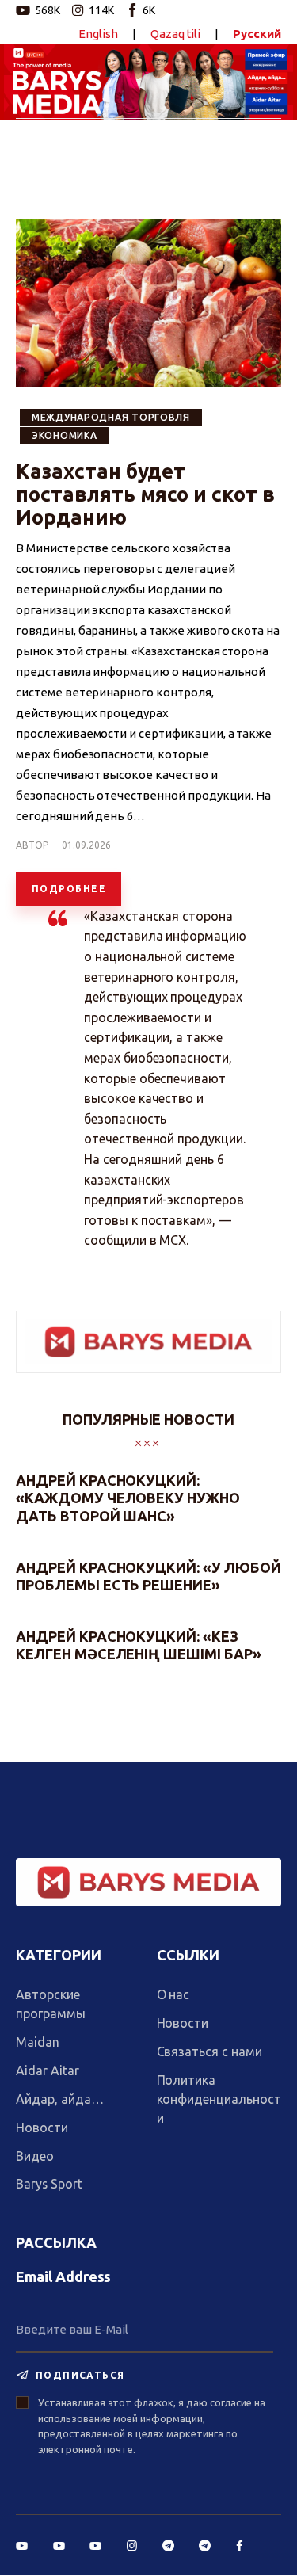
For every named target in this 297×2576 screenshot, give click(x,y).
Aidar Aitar (48, 2070)
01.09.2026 (86, 845)
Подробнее (69, 889)
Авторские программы (51, 2004)
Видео (35, 2156)
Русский (257, 34)
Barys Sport (49, 2184)
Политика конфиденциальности (219, 2099)
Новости (42, 2128)
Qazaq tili (176, 34)
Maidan (38, 2042)
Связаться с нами (209, 2051)
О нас (173, 1994)
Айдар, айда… (59, 2099)
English (98, 34)
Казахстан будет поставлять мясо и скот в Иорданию (145, 494)
